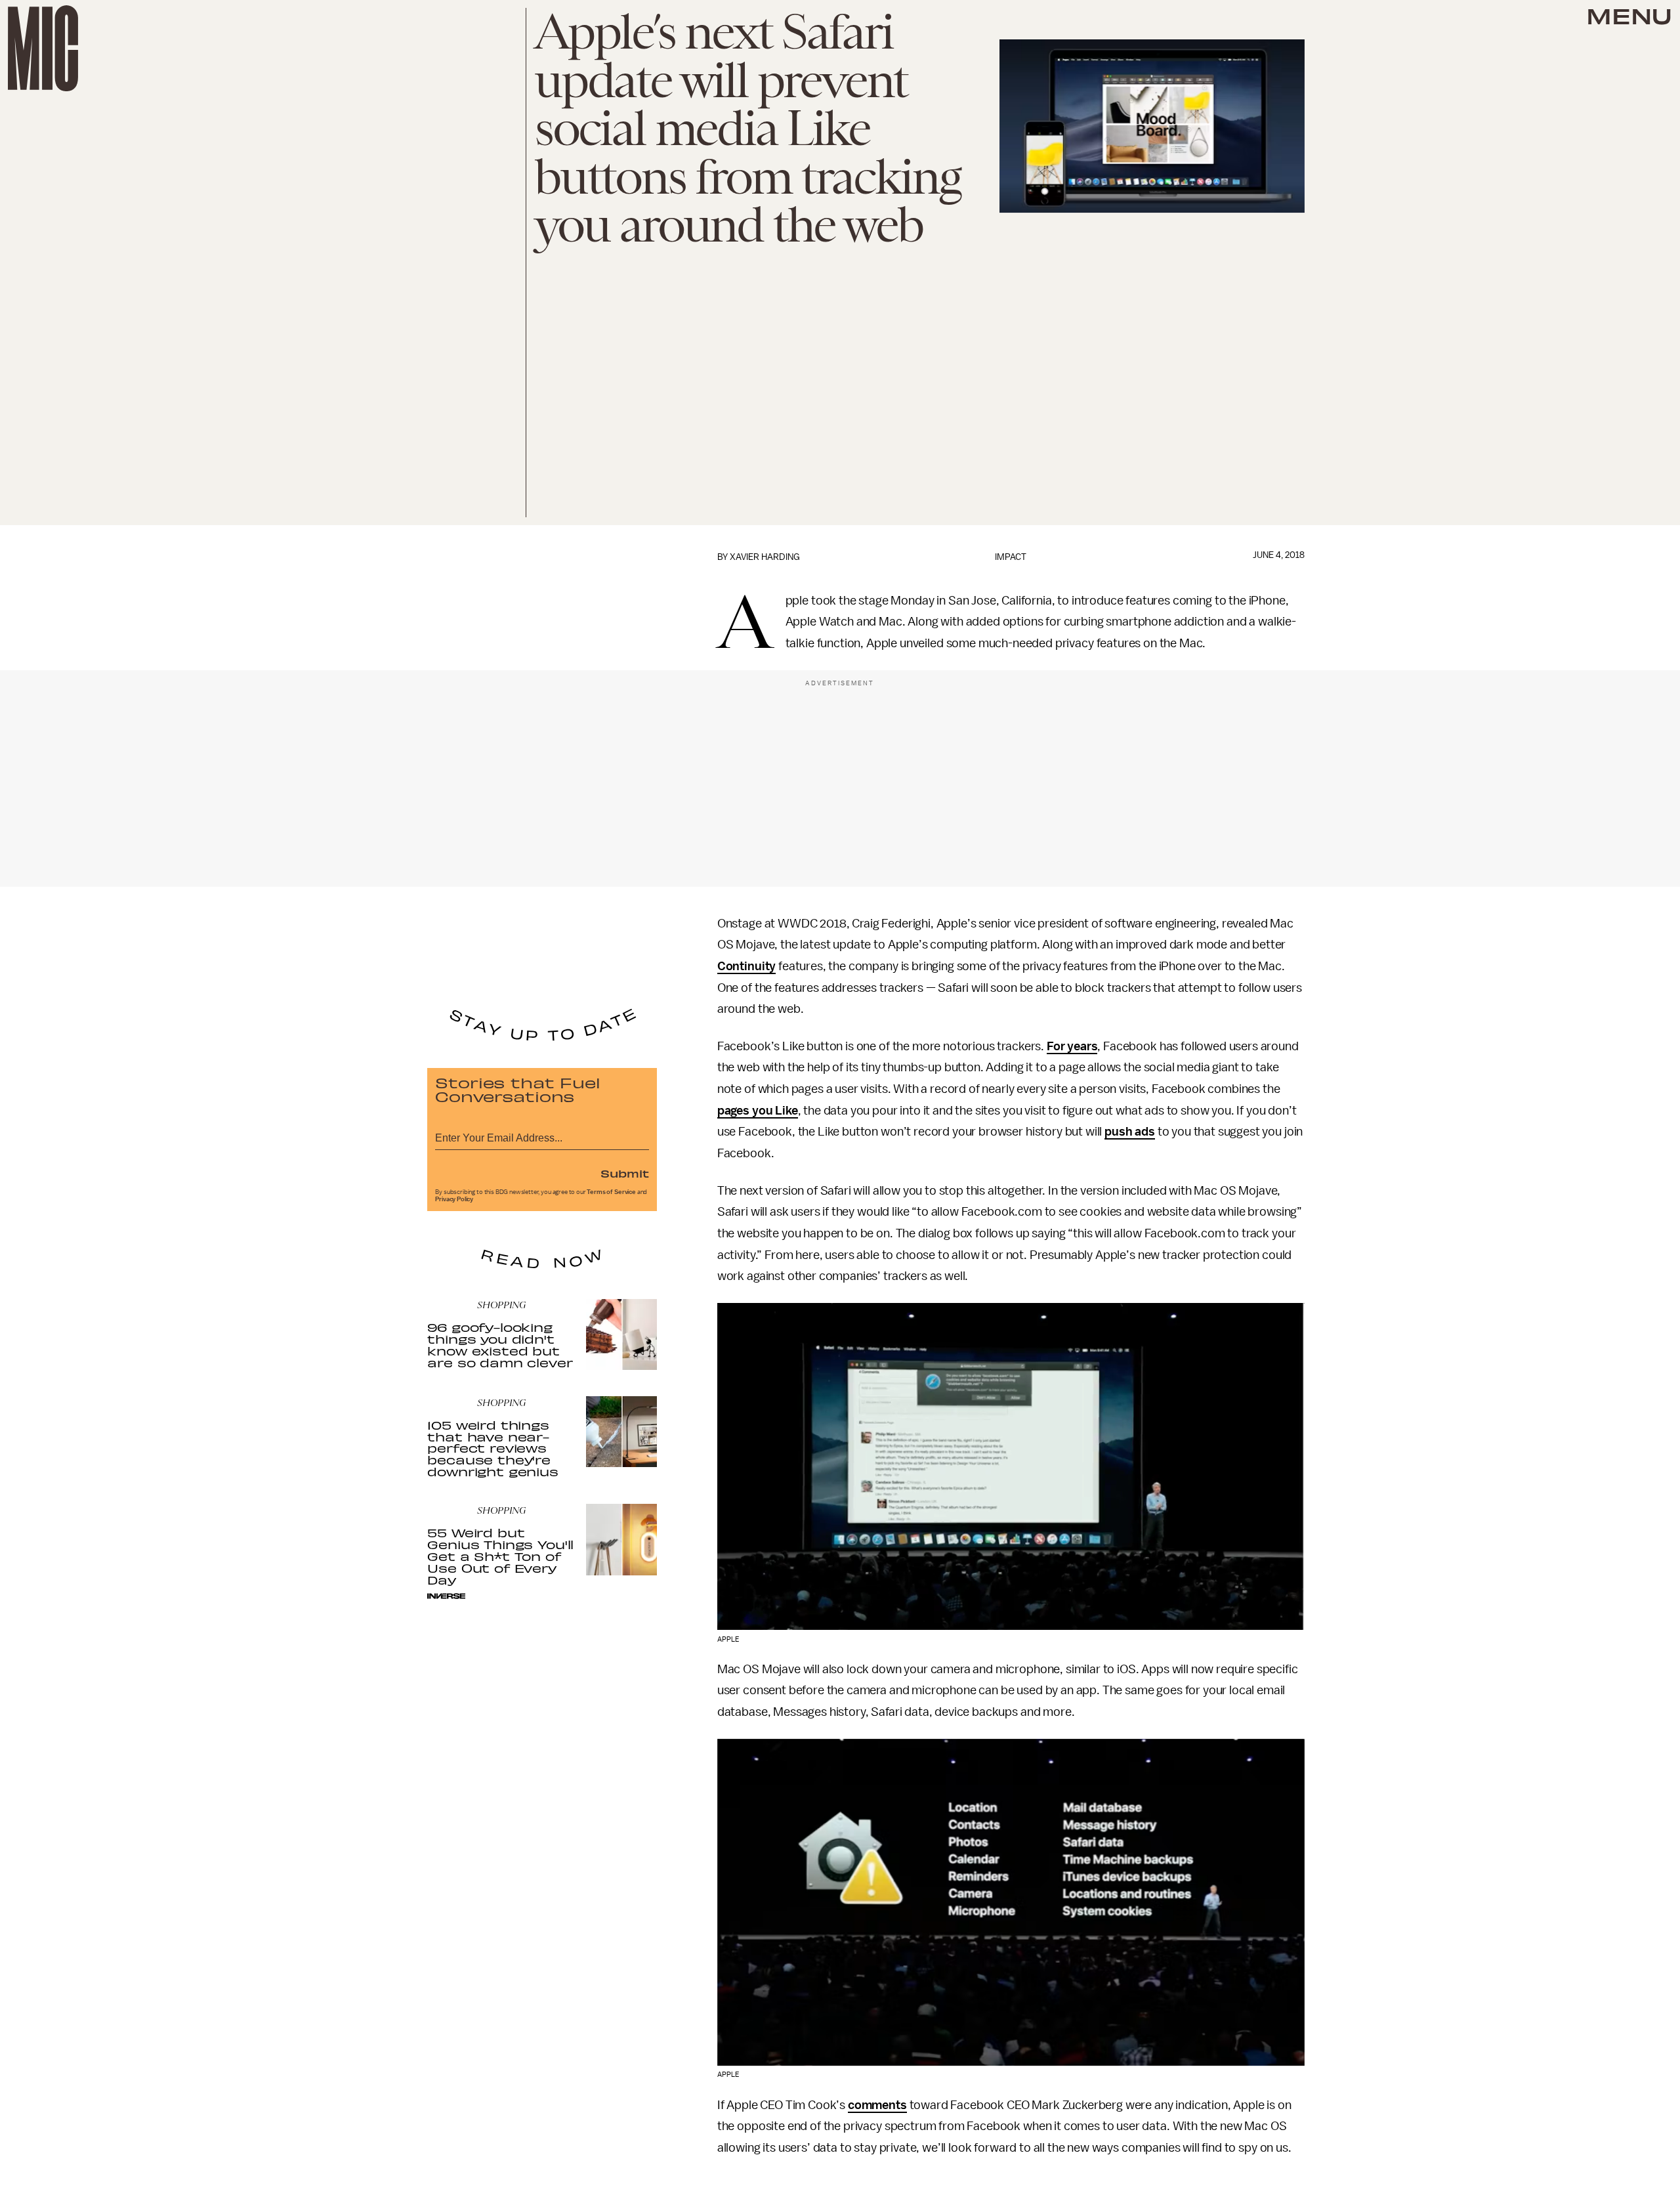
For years (1072, 1046)
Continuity (746, 966)
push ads (1130, 1132)
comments (877, 2105)
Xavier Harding (765, 557)
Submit (625, 1173)
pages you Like (758, 1111)
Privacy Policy (454, 1199)
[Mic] (43, 48)
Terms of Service (611, 1192)
